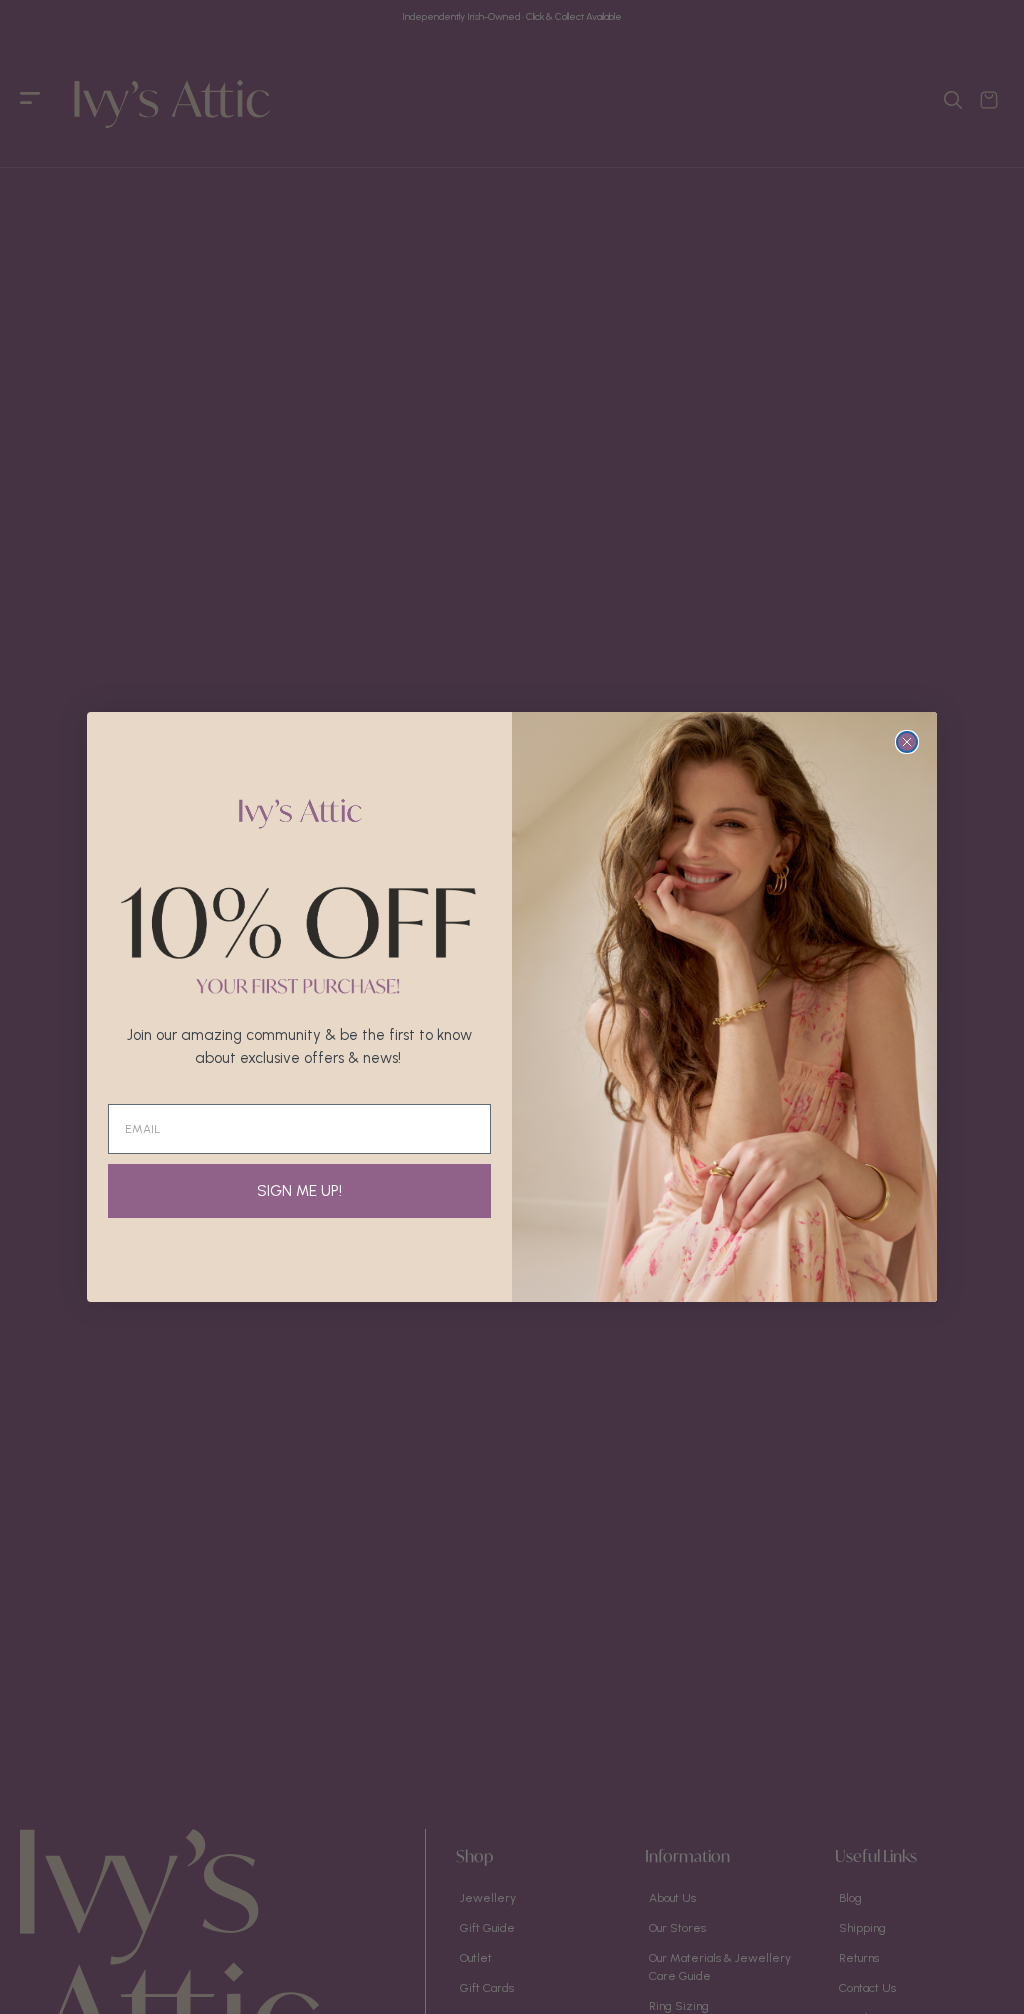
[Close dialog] (907, 742)
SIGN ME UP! (299, 1191)
